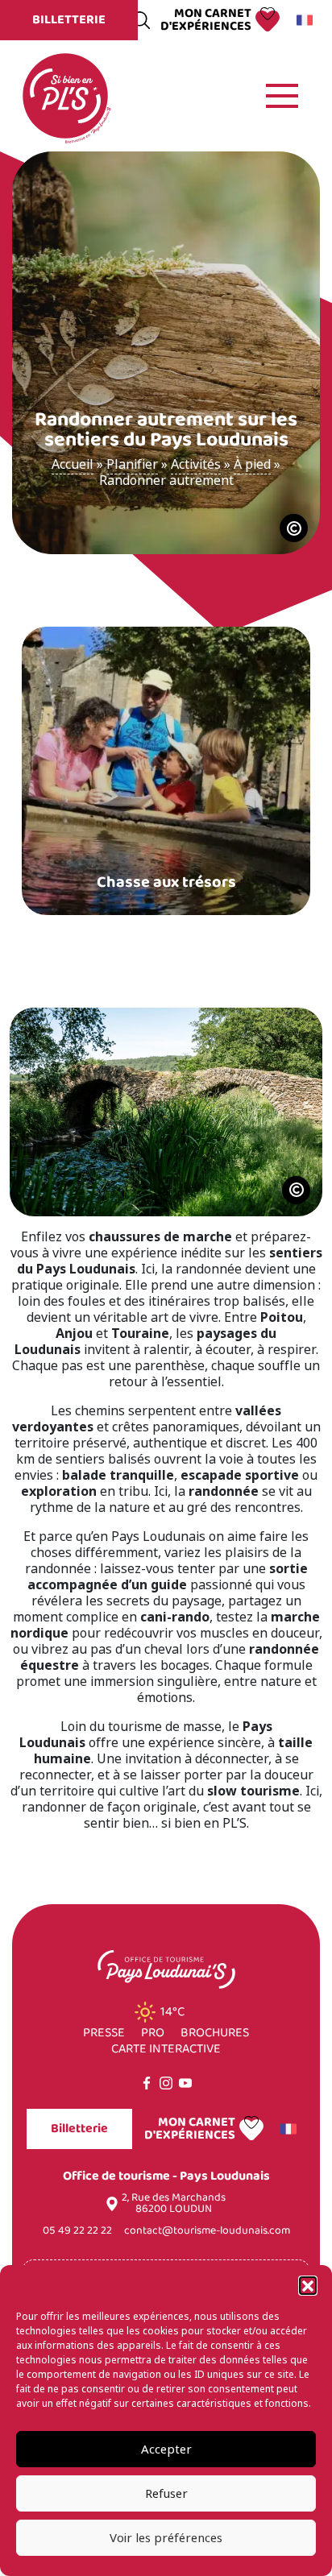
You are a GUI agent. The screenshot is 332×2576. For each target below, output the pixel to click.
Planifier (132, 464)
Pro (153, 2033)
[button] (308, 2285)
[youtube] (185, 2083)
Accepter (166, 2450)
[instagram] (166, 2083)
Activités (196, 464)
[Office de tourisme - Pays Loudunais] (65, 95)
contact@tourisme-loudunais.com (207, 2231)
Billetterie (69, 20)
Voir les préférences (166, 2538)
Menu (282, 96)
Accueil (73, 464)
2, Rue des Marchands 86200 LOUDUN (174, 2204)
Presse (104, 2033)
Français (307, 20)
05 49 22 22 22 (77, 2231)
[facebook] (147, 2083)
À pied (252, 464)
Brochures (215, 2033)
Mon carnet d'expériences (206, 20)
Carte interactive (166, 2049)
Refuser (166, 2494)
